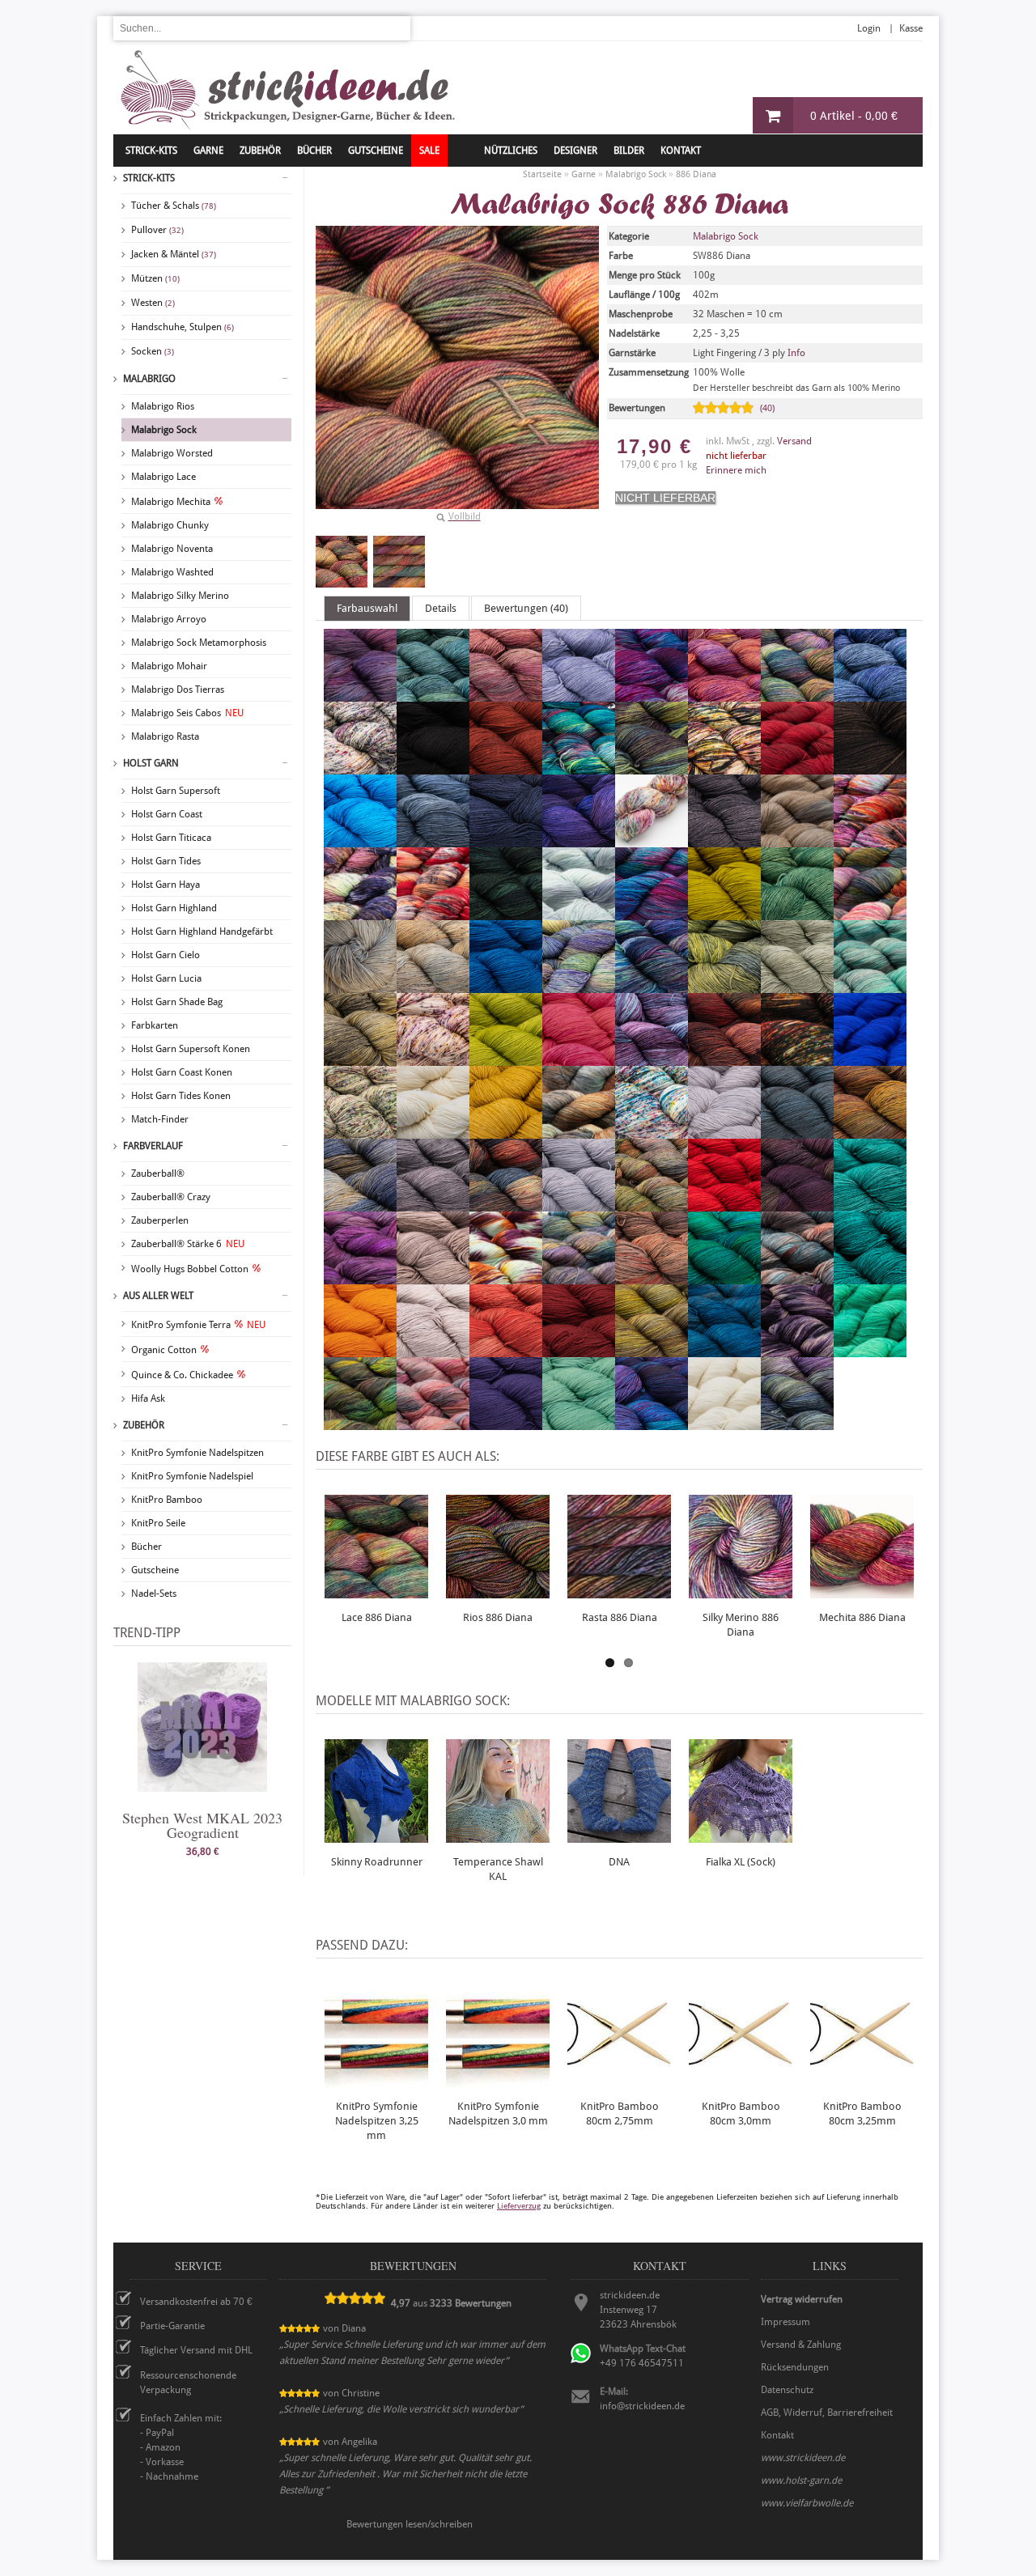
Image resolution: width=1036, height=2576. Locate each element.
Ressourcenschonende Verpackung (188, 2383)
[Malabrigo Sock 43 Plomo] (433, 1204)
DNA (619, 1862)
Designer (575, 151)
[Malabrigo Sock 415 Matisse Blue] (870, 1059)
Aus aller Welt (158, 1296)
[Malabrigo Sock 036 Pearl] (724, 1131)
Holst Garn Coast (167, 814)
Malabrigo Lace (163, 477)
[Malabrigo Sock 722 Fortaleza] (652, 913)
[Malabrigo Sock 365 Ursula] (797, 1350)
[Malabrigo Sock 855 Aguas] (433, 694)
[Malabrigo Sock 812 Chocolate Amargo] (870, 767)
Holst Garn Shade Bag (177, 1002)
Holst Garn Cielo (166, 955)
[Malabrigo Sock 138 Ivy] (724, 986)
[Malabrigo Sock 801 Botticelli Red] (506, 767)
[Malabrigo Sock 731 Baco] (360, 767)
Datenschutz (787, 2390)
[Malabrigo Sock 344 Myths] (360, 1131)
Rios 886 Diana (498, 1617)
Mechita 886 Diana (862, 1617)
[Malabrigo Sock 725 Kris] (870, 986)
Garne (208, 151)
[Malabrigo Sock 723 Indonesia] (652, 986)
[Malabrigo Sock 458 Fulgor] (870, 913)
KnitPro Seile (158, 1523)
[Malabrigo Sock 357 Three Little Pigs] (433, 1350)
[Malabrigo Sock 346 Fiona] (506, 913)
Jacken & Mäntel (174, 254)
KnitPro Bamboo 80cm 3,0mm (741, 2113)
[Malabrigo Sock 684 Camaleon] (579, 767)
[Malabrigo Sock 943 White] (724, 1423)
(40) (767, 408)
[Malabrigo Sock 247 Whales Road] (652, 1423)
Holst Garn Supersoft (176, 791)
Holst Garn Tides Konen (181, 1096)
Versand (794, 441)
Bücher (146, 1547)
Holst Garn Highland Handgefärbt (202, 932)
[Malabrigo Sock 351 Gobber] (433, 986)
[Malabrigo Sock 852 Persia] (797, 1131)
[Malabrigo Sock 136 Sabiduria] (360, 1277)
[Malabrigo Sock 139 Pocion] (506, 1204)
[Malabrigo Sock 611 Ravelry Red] (724, 1204)
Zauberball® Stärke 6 (188, 1244)
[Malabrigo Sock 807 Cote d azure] (506, 840)
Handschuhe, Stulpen (183, 327)
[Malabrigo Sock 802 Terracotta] (360, 1350)
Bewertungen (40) (526, 608)
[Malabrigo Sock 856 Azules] (870, 694)
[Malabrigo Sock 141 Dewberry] (579, 840)
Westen (153, 303)
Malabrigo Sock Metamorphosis (199, 643)
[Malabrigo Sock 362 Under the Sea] (724, 1350)
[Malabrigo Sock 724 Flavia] (579, 913)
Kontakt (681, 151)
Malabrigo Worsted (172, 453)
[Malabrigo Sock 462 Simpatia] (579, 1277)
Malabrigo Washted (172, 572)
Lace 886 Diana (377, 1617)
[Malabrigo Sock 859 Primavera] (652, 1204)
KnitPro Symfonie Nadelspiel (192, 1476)
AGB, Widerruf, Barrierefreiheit (827, 2413)
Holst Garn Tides (166, 861)
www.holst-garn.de (801, 2481)
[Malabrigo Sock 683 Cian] (360, 840)
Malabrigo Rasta (165, 736)
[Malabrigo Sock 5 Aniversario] (652, 694)
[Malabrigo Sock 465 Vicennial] (433, 1423)
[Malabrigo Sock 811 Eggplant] (724, 840)
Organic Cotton (164, 1350)
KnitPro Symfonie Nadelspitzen (197, 1453)
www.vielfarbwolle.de (807, 2503)
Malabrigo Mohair (169, 666)
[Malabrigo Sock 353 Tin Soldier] (506, 1350)
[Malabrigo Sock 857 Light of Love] (579, 1059)
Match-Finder (160, 1119)
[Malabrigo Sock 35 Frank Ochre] (724, 913)
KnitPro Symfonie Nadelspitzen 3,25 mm (377, 2121)
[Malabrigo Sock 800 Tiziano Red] (579, 1350)
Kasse (911, 28)
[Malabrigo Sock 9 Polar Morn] (579, 1204)
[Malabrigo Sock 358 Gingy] (360, 986)
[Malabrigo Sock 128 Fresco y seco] (797, 913)
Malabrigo (149, 379)
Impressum (785, 2322)
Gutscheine (155, 1570)
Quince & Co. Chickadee (182, 1375)
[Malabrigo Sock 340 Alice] (579, 694)
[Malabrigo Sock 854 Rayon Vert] (797, 1204)
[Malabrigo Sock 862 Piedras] (870, 1131)
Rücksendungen (795, 2367)
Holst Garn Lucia (166, 978)
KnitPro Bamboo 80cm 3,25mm (862, 2113)
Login (869, 28)
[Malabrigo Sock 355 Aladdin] (506, 694)
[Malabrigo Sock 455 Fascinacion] (433, 913)
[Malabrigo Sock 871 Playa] (360, 1204)
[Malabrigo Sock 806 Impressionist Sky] (506, 986)
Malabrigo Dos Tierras (178, 690)
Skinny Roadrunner (377, 1862)
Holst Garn (151, 763)
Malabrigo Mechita (171, 502)
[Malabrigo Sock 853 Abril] (360, 694)
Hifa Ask (148, 1398)
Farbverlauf (153, 1146)
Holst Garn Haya (166, 885)
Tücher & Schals (174, 206)
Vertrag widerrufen (802, 2299)
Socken (153, 351)
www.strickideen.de (803, 2458)
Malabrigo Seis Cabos (187, 713)
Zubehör (144, 1425)
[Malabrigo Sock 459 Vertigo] (360, 1423)
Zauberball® (158, 1173)
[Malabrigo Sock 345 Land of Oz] (360, 1059)
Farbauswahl (367, 608)
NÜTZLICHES (511, 151)
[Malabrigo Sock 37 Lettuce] (506, 1059)
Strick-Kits (151, 151)
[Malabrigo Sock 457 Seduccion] (506, 1277)
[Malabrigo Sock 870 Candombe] (652, 767)
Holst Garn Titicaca (171, 838)
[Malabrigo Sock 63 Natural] (433, 1131)
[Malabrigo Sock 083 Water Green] (579, 1423)
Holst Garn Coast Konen (182, 1072)
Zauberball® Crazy (171, 1197)
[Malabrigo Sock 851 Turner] (652, 1350)
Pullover (157, 230)
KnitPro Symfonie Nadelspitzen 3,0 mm (498, 2113)
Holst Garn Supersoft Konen (191, 1049)
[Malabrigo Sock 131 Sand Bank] (433, 1277)
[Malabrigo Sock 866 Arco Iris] (797, 694)
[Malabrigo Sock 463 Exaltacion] (360, 913)
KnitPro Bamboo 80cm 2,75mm (620, 2113)
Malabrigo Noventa (172, 549)
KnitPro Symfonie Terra (198, 1325)
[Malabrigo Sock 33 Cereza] (797, 767)
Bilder (629, 151)
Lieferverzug (519, 2206)
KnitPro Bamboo (167, 1500)
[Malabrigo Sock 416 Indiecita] (579, 986)
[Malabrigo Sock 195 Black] (433, 767)
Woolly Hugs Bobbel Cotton (190, 1269)
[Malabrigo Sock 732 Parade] (652, 1131)
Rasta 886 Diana (620, 1617)
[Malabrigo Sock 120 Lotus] (652, 1059)
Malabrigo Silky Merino (180, 596)
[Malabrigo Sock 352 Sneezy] (652, 1277)
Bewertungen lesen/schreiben (410, 2524)
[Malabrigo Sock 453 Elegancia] (797, 840)
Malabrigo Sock (164, 430)
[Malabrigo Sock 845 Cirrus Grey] (433, 840)
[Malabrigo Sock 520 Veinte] (870, 1350)
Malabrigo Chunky (170, 525)
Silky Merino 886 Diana (741, 1625)
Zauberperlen (160, 1220)
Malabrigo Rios (163, 406)
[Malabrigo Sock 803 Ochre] (506, 1131)
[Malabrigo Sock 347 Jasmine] (797, 986)
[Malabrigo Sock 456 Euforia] (870, 840)
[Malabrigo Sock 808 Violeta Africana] (506, 1423)
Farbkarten (155, 1025)
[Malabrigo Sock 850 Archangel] (724, 694)
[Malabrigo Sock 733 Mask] (797, 1059)
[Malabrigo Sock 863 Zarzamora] (797, 1423)
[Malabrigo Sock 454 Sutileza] (797, 1277)
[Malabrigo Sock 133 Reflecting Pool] (870, 1204)
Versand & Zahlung (801, 2345)
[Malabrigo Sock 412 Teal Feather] (870, 1277)
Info (796, 353)
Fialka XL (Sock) (741, 1862)
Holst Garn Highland (174, 908)
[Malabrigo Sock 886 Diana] (342, 562)
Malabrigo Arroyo (169, 619)
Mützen (155, 278)
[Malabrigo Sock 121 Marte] (724, 1059)
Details (441, 608)
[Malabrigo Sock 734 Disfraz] (652, 840)
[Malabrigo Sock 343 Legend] (433, 1059)
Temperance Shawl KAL (498, 1869)
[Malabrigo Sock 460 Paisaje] (579, 1131)
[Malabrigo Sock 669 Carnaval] (724, 767)
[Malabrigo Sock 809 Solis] (724, 1277)
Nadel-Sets (154, 1594)
